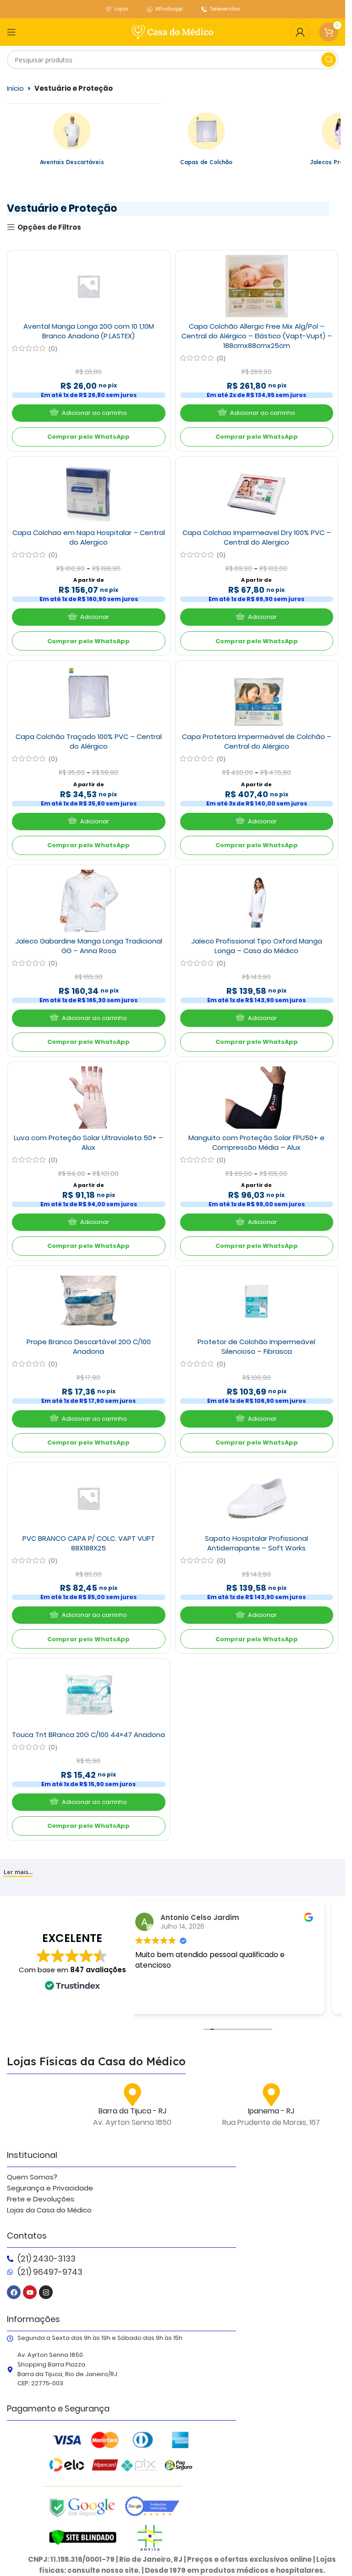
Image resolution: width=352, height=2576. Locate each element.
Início (15, 88)
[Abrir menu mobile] (11, 32)
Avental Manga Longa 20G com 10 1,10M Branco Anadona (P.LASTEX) (89, 331)
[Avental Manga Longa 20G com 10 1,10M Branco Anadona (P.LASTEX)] (88, 286)
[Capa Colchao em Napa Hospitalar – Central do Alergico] (88, 492)
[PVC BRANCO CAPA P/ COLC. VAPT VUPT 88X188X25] (88, 1498)
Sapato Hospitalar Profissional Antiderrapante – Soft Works (256, 1543)
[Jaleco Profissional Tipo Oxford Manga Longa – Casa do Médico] (257, 901)
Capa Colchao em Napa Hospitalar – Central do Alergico (89, 537)
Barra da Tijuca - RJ (132, 2111)
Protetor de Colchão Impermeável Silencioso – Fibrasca (256, 1346)
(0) (53, 348)
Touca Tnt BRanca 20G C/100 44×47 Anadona (88, 1735)
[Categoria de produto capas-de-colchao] (206, 141)
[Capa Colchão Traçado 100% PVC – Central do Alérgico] (88, 696)
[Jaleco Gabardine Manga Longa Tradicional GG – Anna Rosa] (88, 901)
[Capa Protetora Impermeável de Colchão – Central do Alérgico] (257, 696)
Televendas (225, 9)
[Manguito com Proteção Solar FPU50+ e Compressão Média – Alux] (257, 1098)
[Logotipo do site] (173, 31)
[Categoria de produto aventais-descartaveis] (72, 141)
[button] (89, 413)
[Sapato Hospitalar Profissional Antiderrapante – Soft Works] (257, 1498)
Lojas (121, 9)
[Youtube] (30, 2292)
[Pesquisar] (329, 60)
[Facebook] (14, 2292)
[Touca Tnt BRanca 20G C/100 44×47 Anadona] (88, 1694)
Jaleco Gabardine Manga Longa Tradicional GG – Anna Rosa (89, 946)
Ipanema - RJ (271, 2111)
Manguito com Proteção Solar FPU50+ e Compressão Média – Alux (256, 1142)
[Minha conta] (300, 32)
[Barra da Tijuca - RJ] (132, 2095)
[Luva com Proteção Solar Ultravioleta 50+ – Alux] (88, 1098)
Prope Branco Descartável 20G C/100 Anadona (89, 1346)
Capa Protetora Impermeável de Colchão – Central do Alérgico (257, 741)
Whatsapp (169, 9)
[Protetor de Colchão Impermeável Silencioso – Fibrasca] (257, 1302)
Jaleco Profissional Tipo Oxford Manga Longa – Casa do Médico (257, 946)
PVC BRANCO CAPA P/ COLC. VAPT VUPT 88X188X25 (89, 1543)
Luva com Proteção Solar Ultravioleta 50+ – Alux (88, 1142)
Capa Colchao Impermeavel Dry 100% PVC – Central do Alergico (257, 537)
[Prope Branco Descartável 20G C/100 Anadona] (88, 1302)
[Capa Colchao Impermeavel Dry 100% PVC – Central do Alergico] (257, 492)
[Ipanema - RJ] (271, 2095)
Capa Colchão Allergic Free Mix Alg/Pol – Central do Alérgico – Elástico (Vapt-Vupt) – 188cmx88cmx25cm (257, 336)
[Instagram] (46, 2292)
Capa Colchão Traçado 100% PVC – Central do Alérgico (89, 741)
